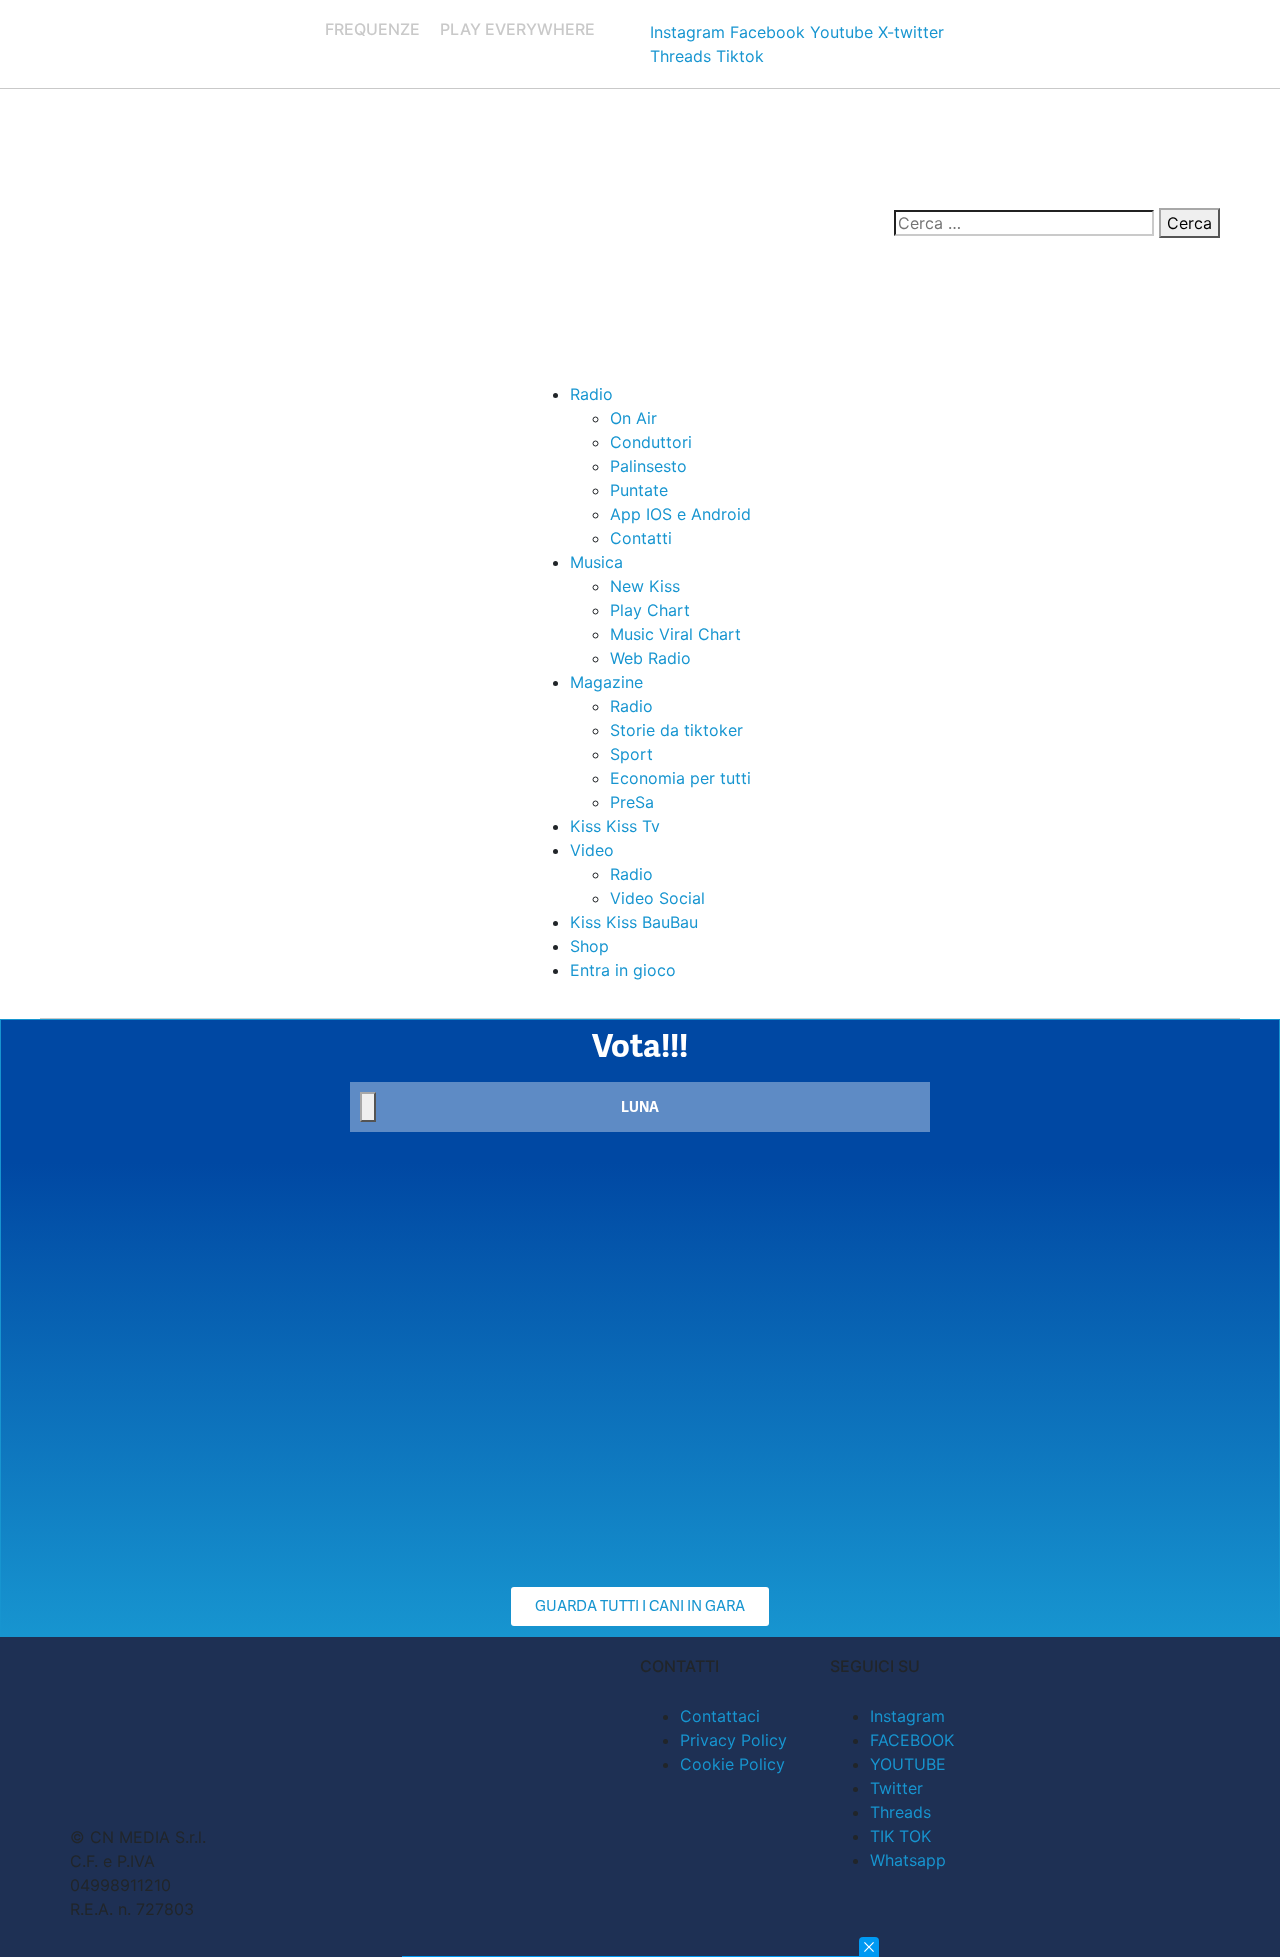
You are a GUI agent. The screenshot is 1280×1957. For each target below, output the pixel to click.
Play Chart (650, 610)
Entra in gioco (623, 970)
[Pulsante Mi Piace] (368, 1107)
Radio (591, 394)
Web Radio (650, 658)
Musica (596, 562)
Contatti (641, 538)
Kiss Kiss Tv (615, 826)
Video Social (657, 898)
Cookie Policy (732, 1764)
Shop (589, 946)
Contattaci (720, 1716)
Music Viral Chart (675, 634)
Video (592, 850)
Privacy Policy (733, 1740)
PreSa (632, 802)
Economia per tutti (680, 778)
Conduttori (651, 442)
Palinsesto (648, 466)
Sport (631, 754)
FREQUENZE (372, 29)
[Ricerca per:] (1024, 223)
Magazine (606, 682)
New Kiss (645, 586)
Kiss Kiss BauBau (634, 922)
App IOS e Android (680, 514)
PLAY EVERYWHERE (517, 29)
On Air (633, 418)
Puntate (639, 490)
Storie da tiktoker (676, 730)
